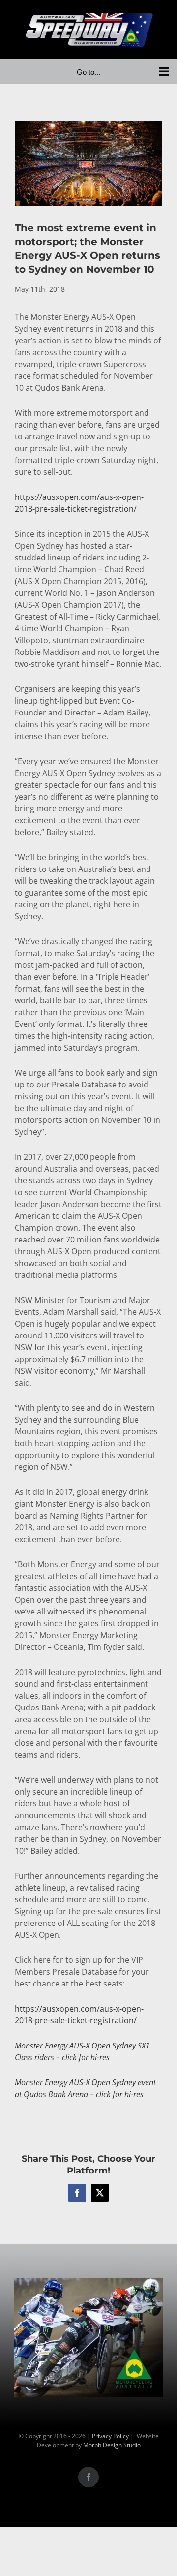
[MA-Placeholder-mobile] (88, 2284)
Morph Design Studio (112, 2445)
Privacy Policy (110, 2436)
